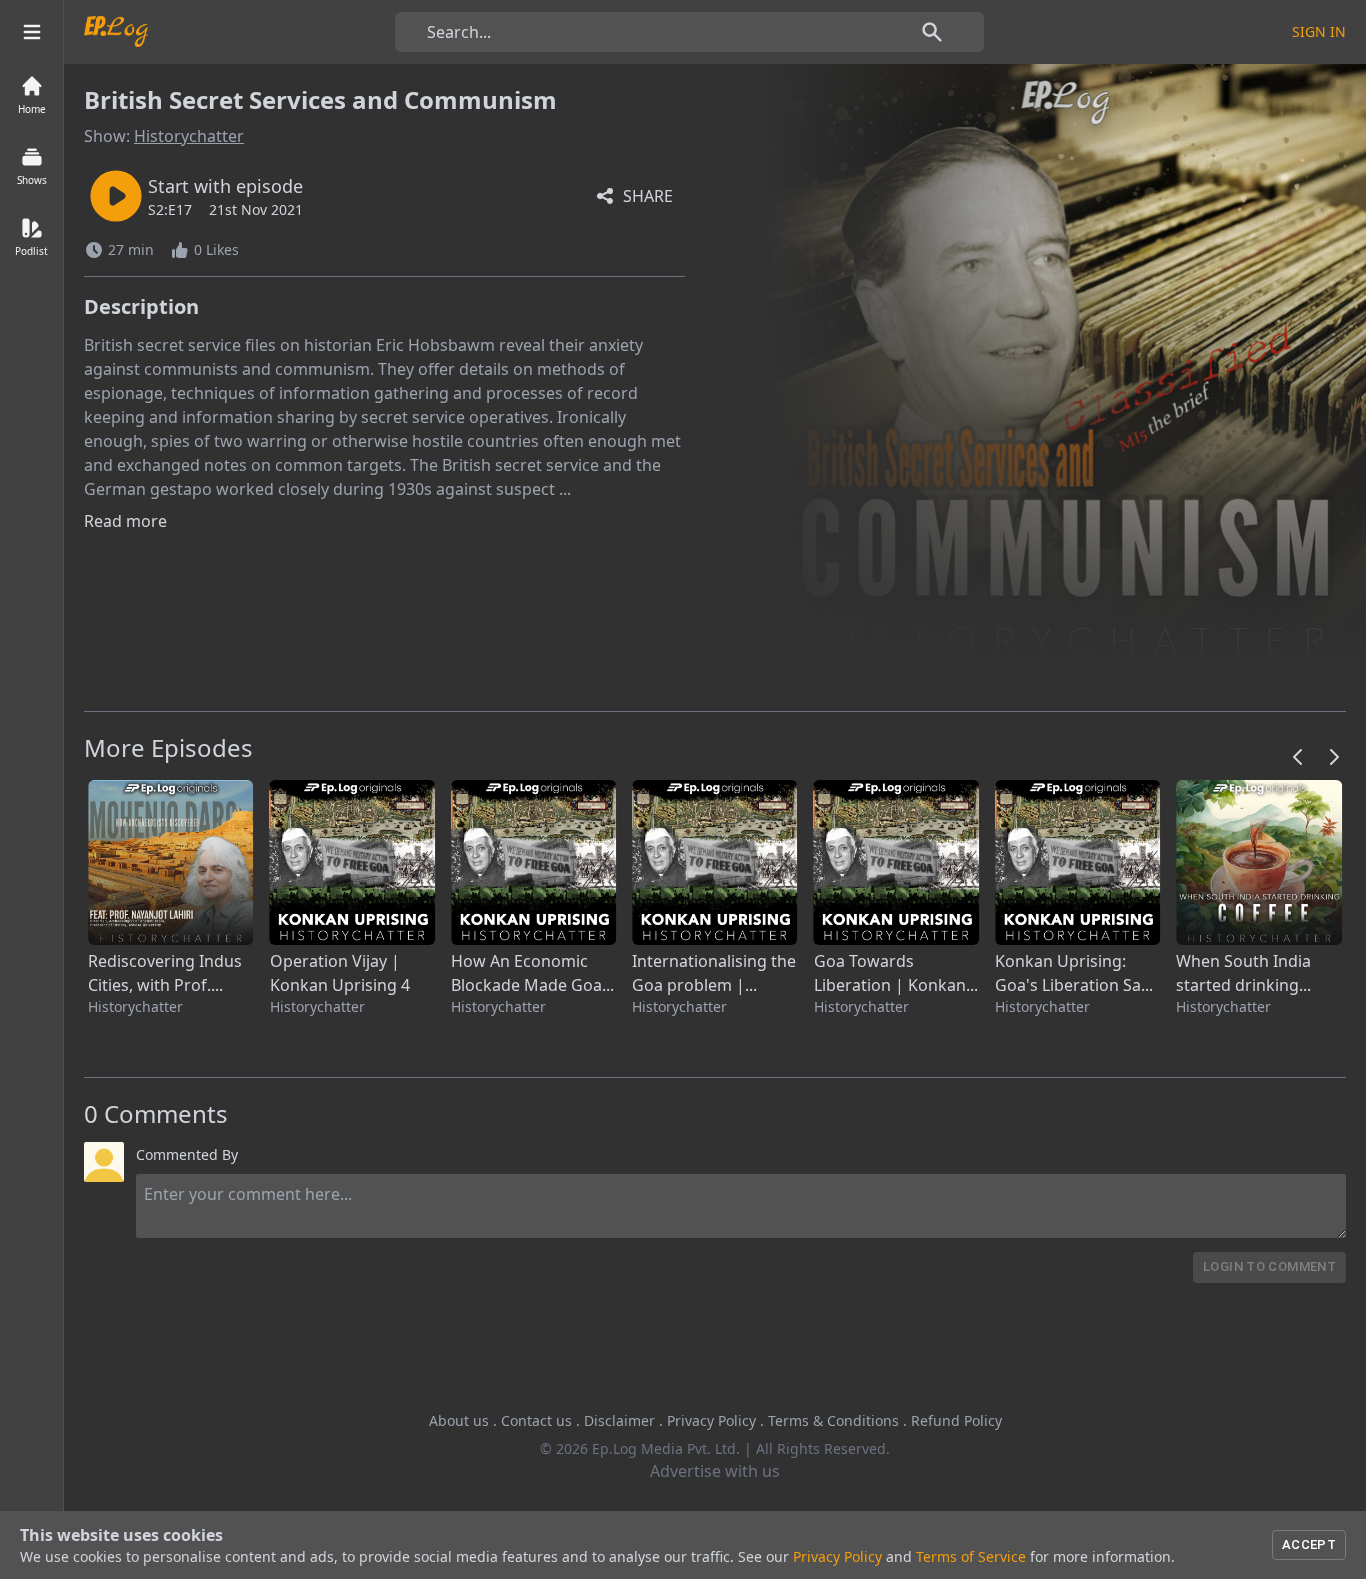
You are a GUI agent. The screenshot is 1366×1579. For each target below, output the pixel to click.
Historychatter (189, 136)
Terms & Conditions (833, 1420)
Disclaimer (619, 1420)
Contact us (536, 1420)
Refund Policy (956, 1420)
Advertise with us (715, 1471)
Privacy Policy (711, 1420)
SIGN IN (1319, 31)
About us (459, 1420)
